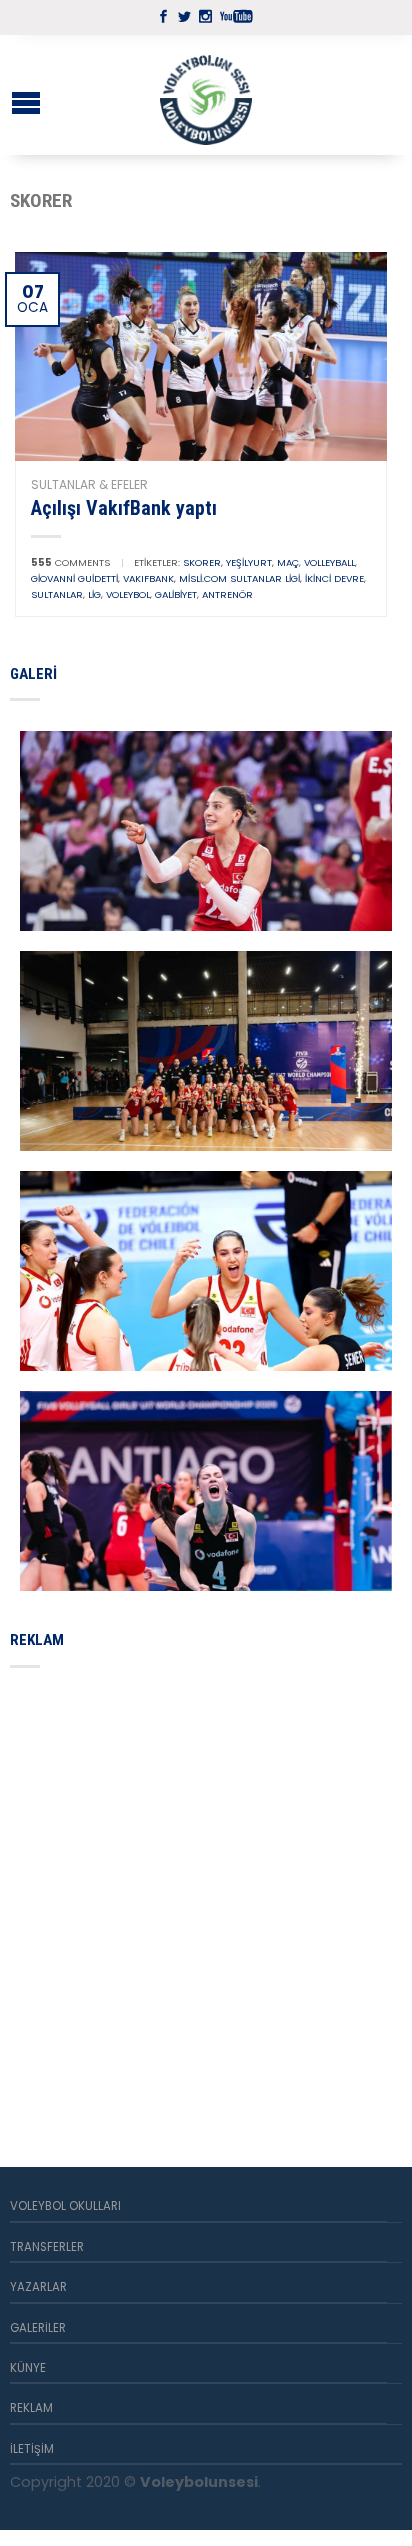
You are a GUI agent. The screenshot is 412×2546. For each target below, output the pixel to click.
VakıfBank (148, 578)
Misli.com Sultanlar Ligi (239, 578)
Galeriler (38, 2328)
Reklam (31, 2408)
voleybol (128, 594)
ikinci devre (334, 578)
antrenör (227, 594)
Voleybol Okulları (65, 2206)
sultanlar (57, 594)
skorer (202, 562)
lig (94, 594)
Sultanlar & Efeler (89, 484)
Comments (70, 562)
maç (288, 562)
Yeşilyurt (249, 562)
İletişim (32, 2449)
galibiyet (176, 594)
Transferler (47, 2247)
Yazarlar (38, 2287)
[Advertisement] (206, 1894)
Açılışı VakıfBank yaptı (124, 508)
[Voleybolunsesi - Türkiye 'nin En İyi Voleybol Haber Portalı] (206, 95)
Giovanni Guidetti (74, 578)
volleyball (329, 562)
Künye (28, 2368)
